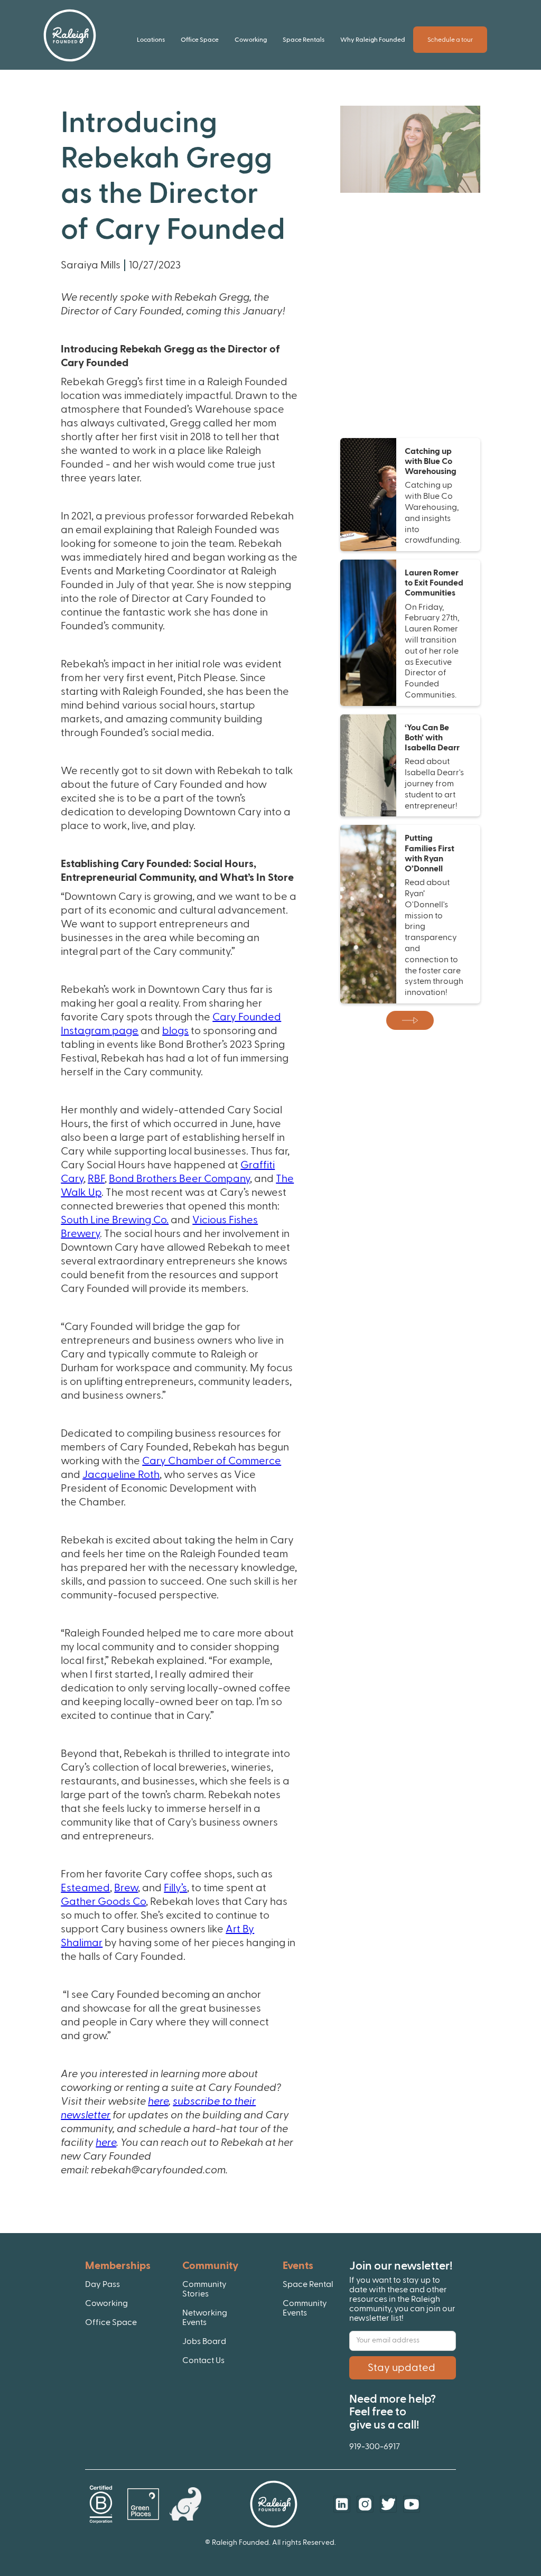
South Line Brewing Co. (115, 1220)
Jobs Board (204, 2341)
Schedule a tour (450, 40)
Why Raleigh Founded (373, 40)
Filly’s (175, 1888)
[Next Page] (410, 1020)
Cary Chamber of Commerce (212, 1461)
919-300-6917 (375, 2447)
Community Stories (204, 2289)
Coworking (251, 40)
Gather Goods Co (103, 1902)
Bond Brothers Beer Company (179, 1179)
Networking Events (205, 2318)
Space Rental (308, 2284)
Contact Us (203, 2360)
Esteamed (85, 1888)
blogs (175, 1031)
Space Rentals (304, 40)
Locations (151, 40)
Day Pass (102, 2284)
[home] (70, 35)
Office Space (200, 40)
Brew (126, 1888)
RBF (96, 1179)
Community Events (305, 2308)
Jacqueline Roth (121, 1475)
